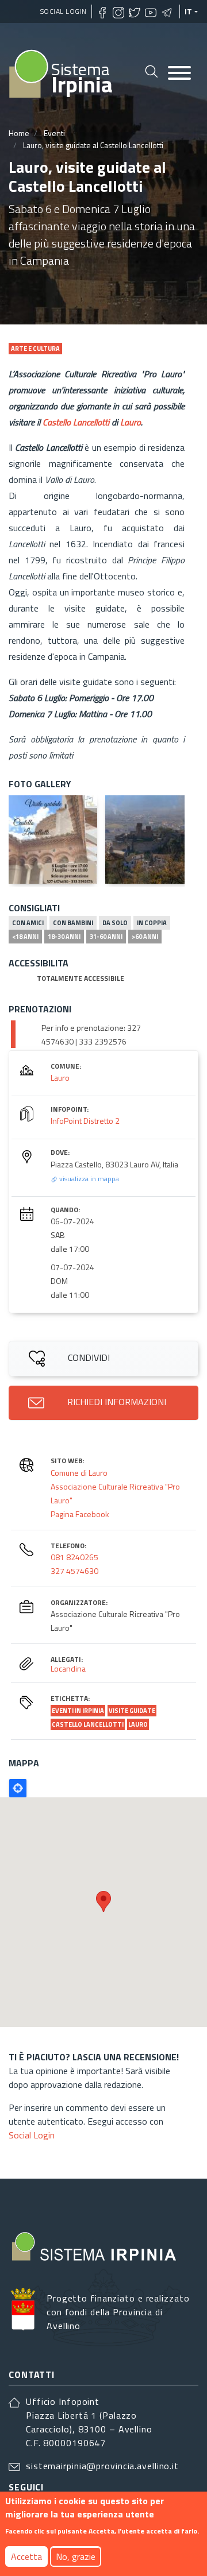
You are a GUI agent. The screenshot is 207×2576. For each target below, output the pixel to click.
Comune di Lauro (79, 1473)
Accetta (26, 2556)
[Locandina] (53, 840)
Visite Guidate (132, 1711)
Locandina (68, 1668)
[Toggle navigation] (179, 74)
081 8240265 (74, 1557)
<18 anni (25, 937)
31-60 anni (106, 937)
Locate (18, 1788)
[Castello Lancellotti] (149, 840)
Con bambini (73, 923)
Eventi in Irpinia (78, 1711)
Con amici (28, 923)
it (189, 11)
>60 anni (145, 937)
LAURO (138, 1724)
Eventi (54, 133)
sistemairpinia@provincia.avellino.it (102, 2466)
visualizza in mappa (88, 1179)
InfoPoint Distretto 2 (85, 1121)
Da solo (115, 923)
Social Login (64, 11)
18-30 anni (64, 937)
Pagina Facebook (80, 1514)
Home (19, 133)
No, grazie (76, 2556)
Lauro (131, 422)
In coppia (152, 923)
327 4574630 (74, 1571)
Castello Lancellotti (76, 422)
